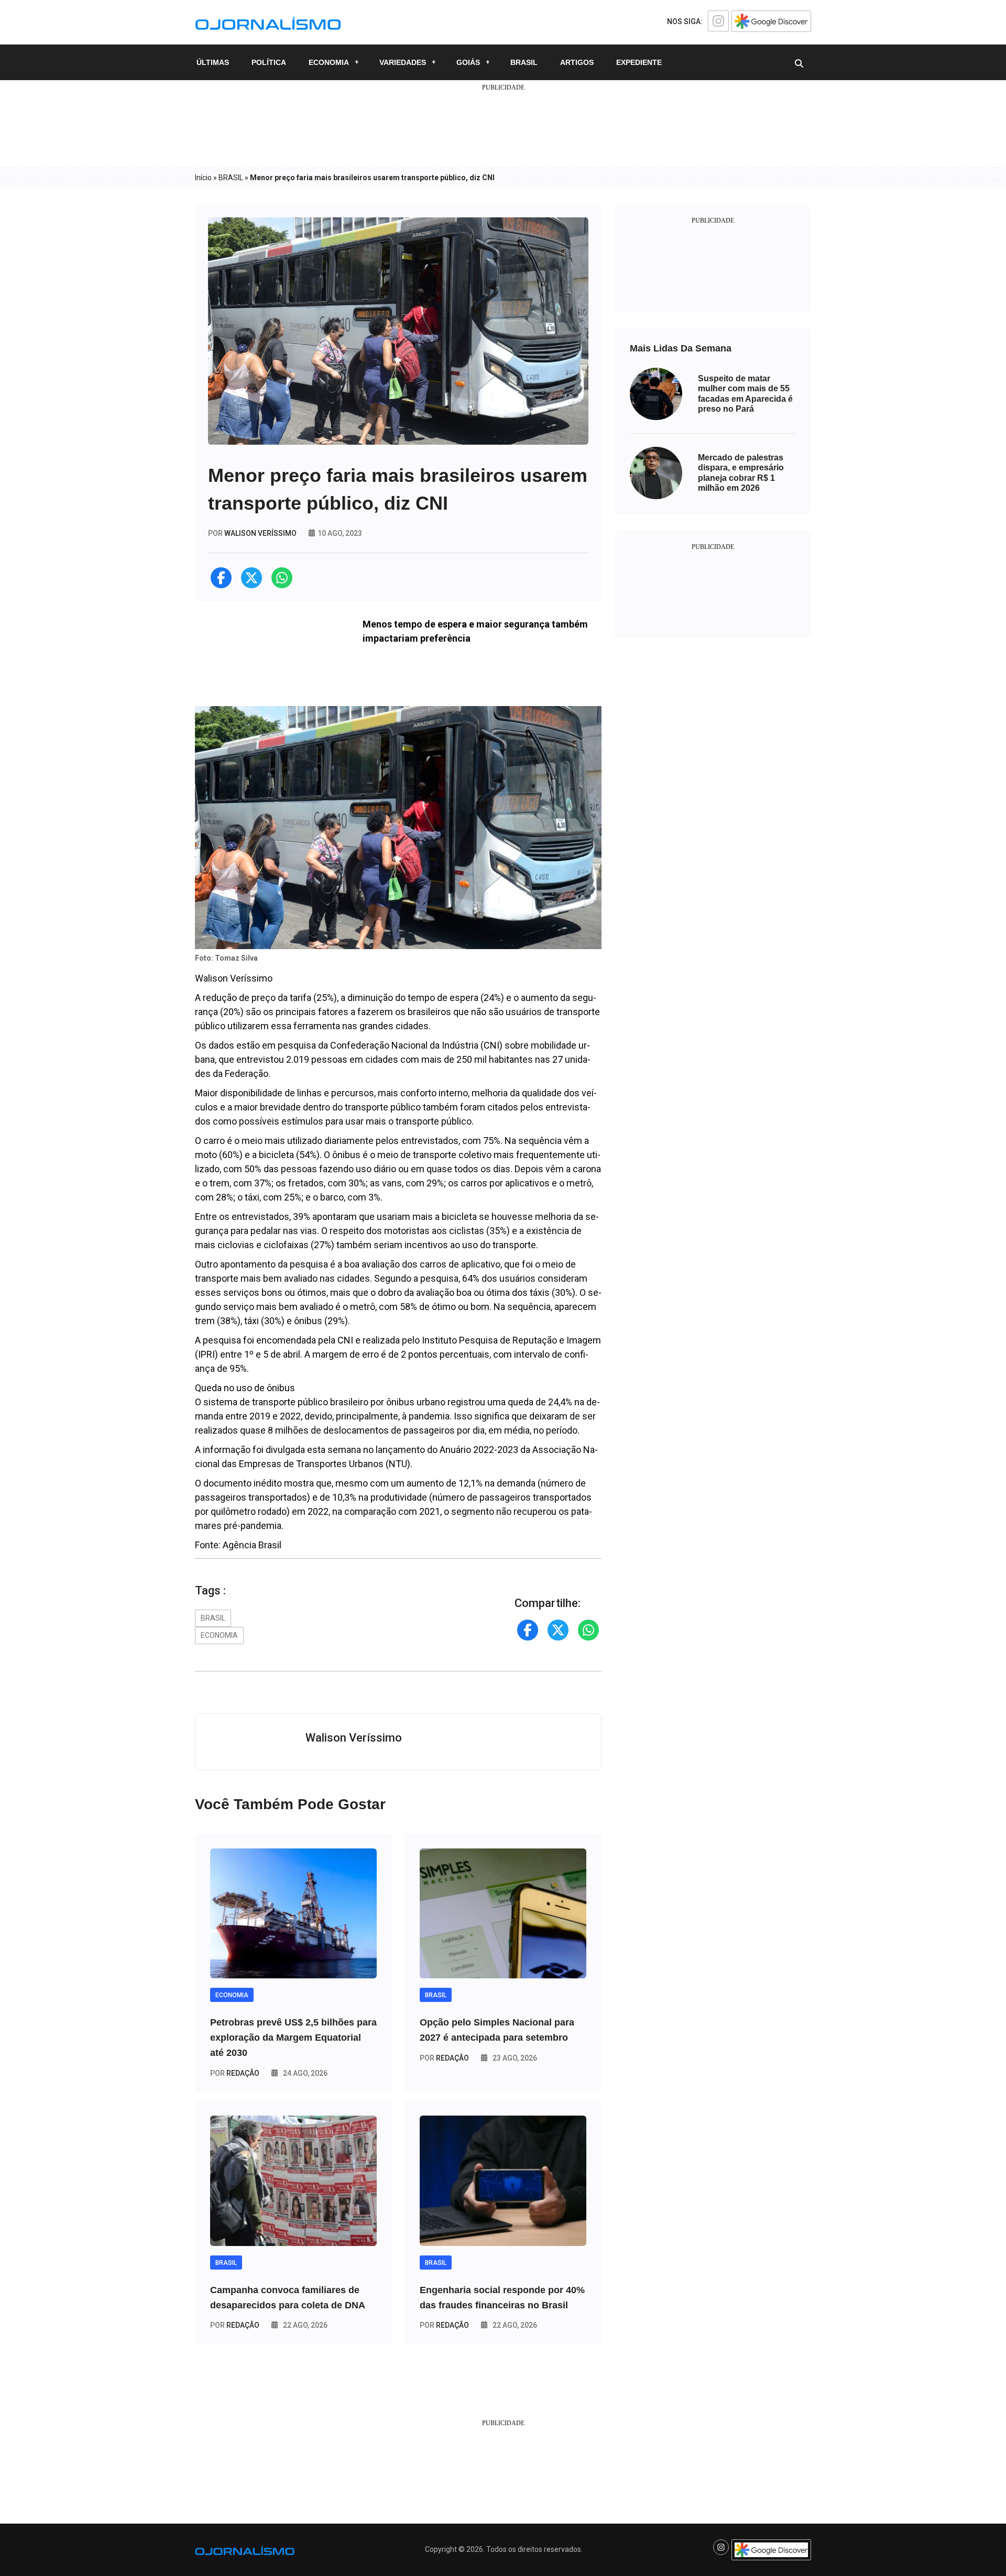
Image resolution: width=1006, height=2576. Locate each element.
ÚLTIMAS (213, 62)
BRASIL (524, 62)
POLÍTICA (269, 62)
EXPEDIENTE (639, 62)
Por (235, 2073)
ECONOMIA (329, 62)
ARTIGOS (577, 62)
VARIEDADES (403, 62)
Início (203, 178)
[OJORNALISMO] (268, 21)
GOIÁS (468, 62)
